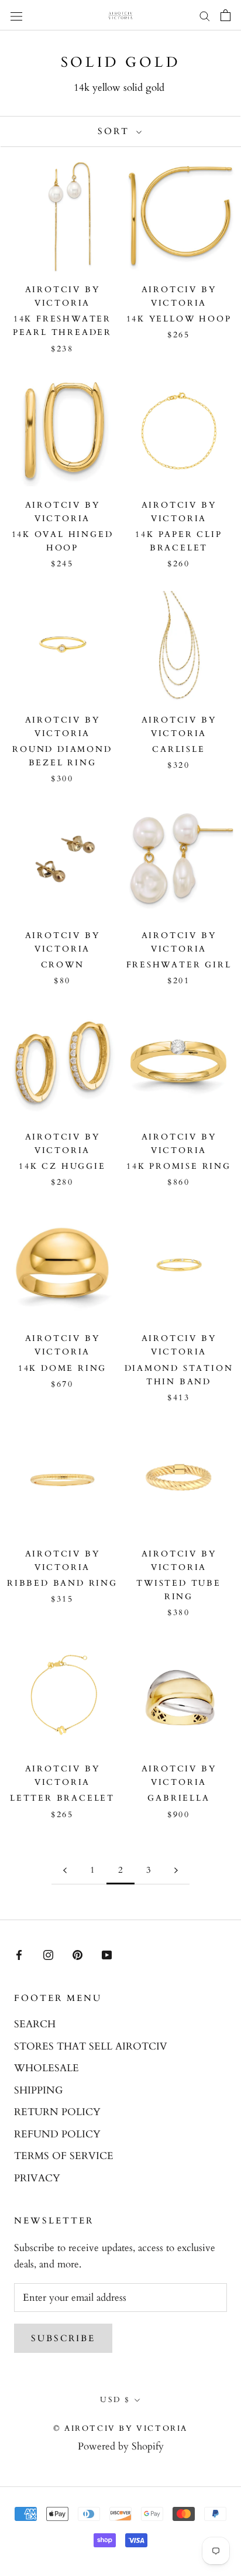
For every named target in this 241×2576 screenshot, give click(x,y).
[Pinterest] (78, 1955)
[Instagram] (48, 1955)
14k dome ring (62, 1368)
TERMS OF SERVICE (64, 2156)
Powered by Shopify (121, 2446)
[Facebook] (19, 1955)
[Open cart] (225, 15)
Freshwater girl (179, 965)
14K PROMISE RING (179, 1166)
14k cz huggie (62, 1166)
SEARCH (35, 2024)
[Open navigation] (16, 15)
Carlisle (178, 749)
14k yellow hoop (179, 319)
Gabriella (178, 1798)
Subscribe (63, 2338)
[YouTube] (107, 1955)
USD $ (115, 2400)
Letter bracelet (62, 1798)
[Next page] (176, 1870)
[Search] (205, 16)
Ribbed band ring (62, 1583)
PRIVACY (37, 2178)
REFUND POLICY (57, 2134)
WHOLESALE (47, 2068)
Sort (116, 131)
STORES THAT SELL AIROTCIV (91, 2046)
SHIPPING (38, 2090)
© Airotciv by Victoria (120, 2428)
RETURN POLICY (57, 2112)
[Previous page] (65, 1870)
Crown (63, 965)
